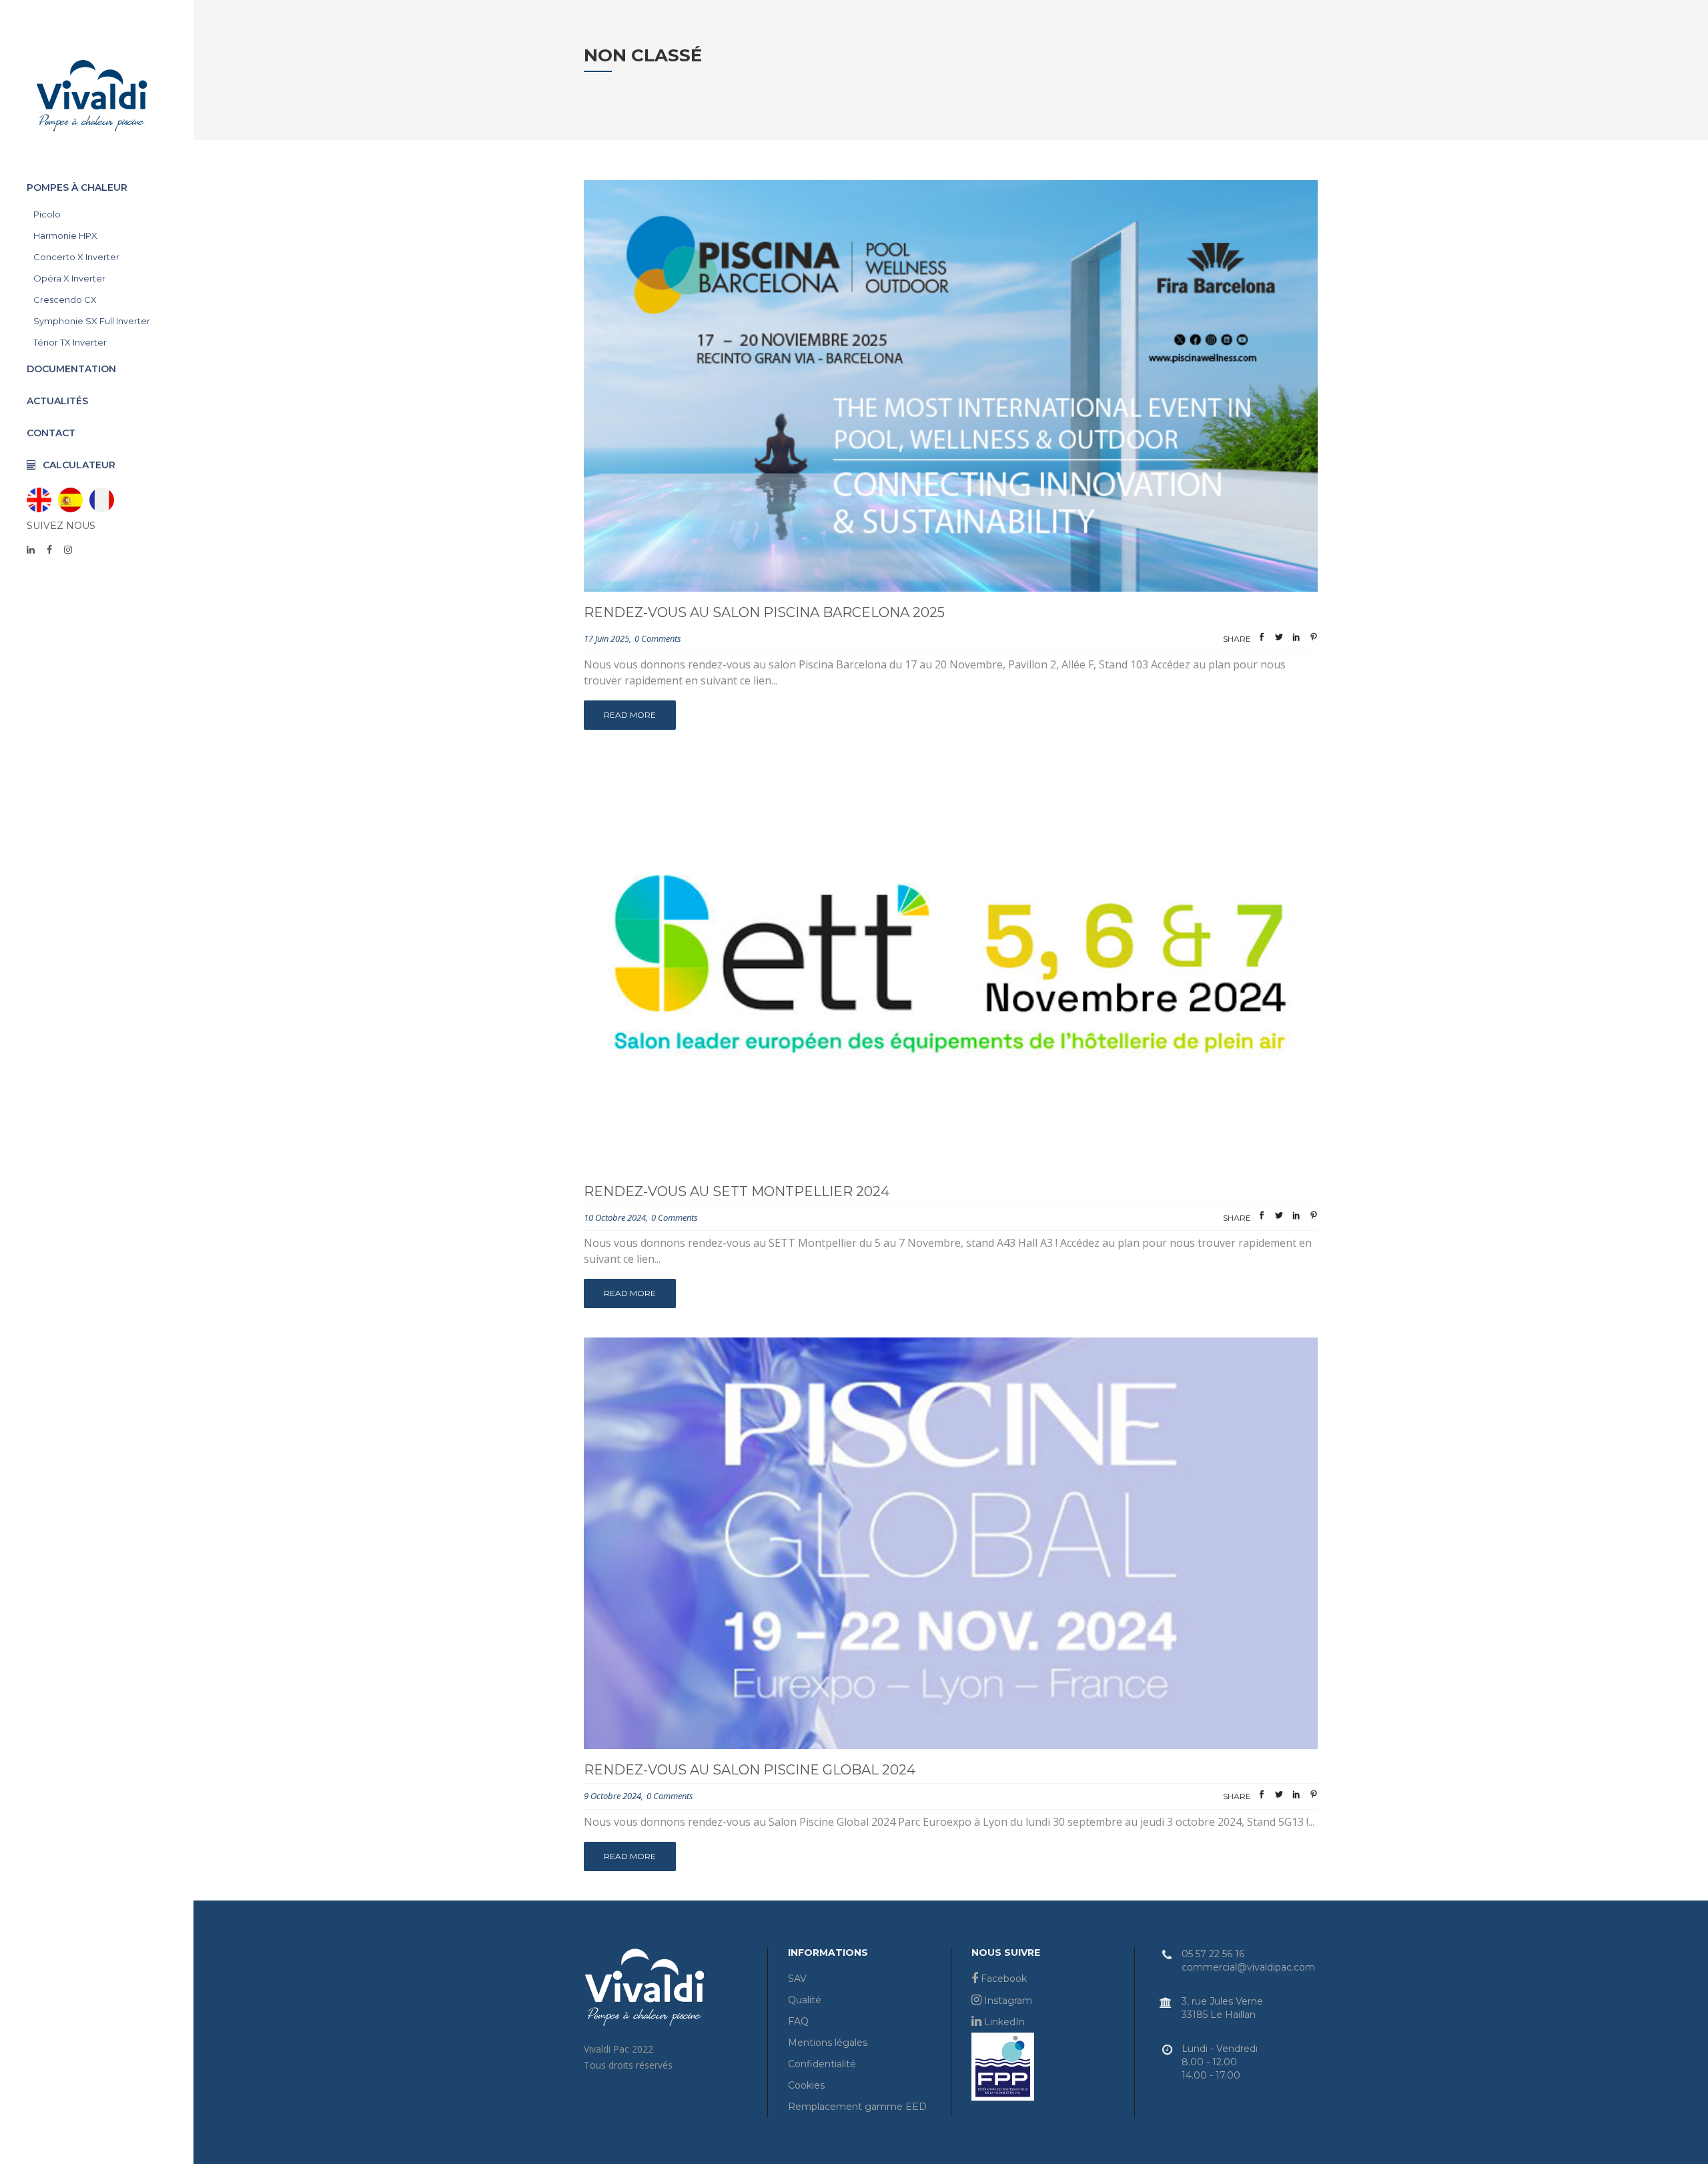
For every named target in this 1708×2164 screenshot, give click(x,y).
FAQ (798, 2021)
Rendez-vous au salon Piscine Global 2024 (750, 1770)
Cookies (806, 2085)
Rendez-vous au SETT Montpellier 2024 (737, 1191)
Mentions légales (828, 2043)
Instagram (1007, 2001)
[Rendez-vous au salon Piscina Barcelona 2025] (951, 386)
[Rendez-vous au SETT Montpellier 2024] (951, 965)
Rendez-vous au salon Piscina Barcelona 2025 (764, 612)
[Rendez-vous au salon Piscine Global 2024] (951, 1543)
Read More (630, 715)
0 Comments (658, 638)
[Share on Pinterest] (1314, 640)
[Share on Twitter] (1279, 640)
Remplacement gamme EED (857, 2107)
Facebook (1002, 1979)
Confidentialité (822, 2064)
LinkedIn (1003, 2022)
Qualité (805, 2000)
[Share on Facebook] (1262, 640)
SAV (797, 1979)
